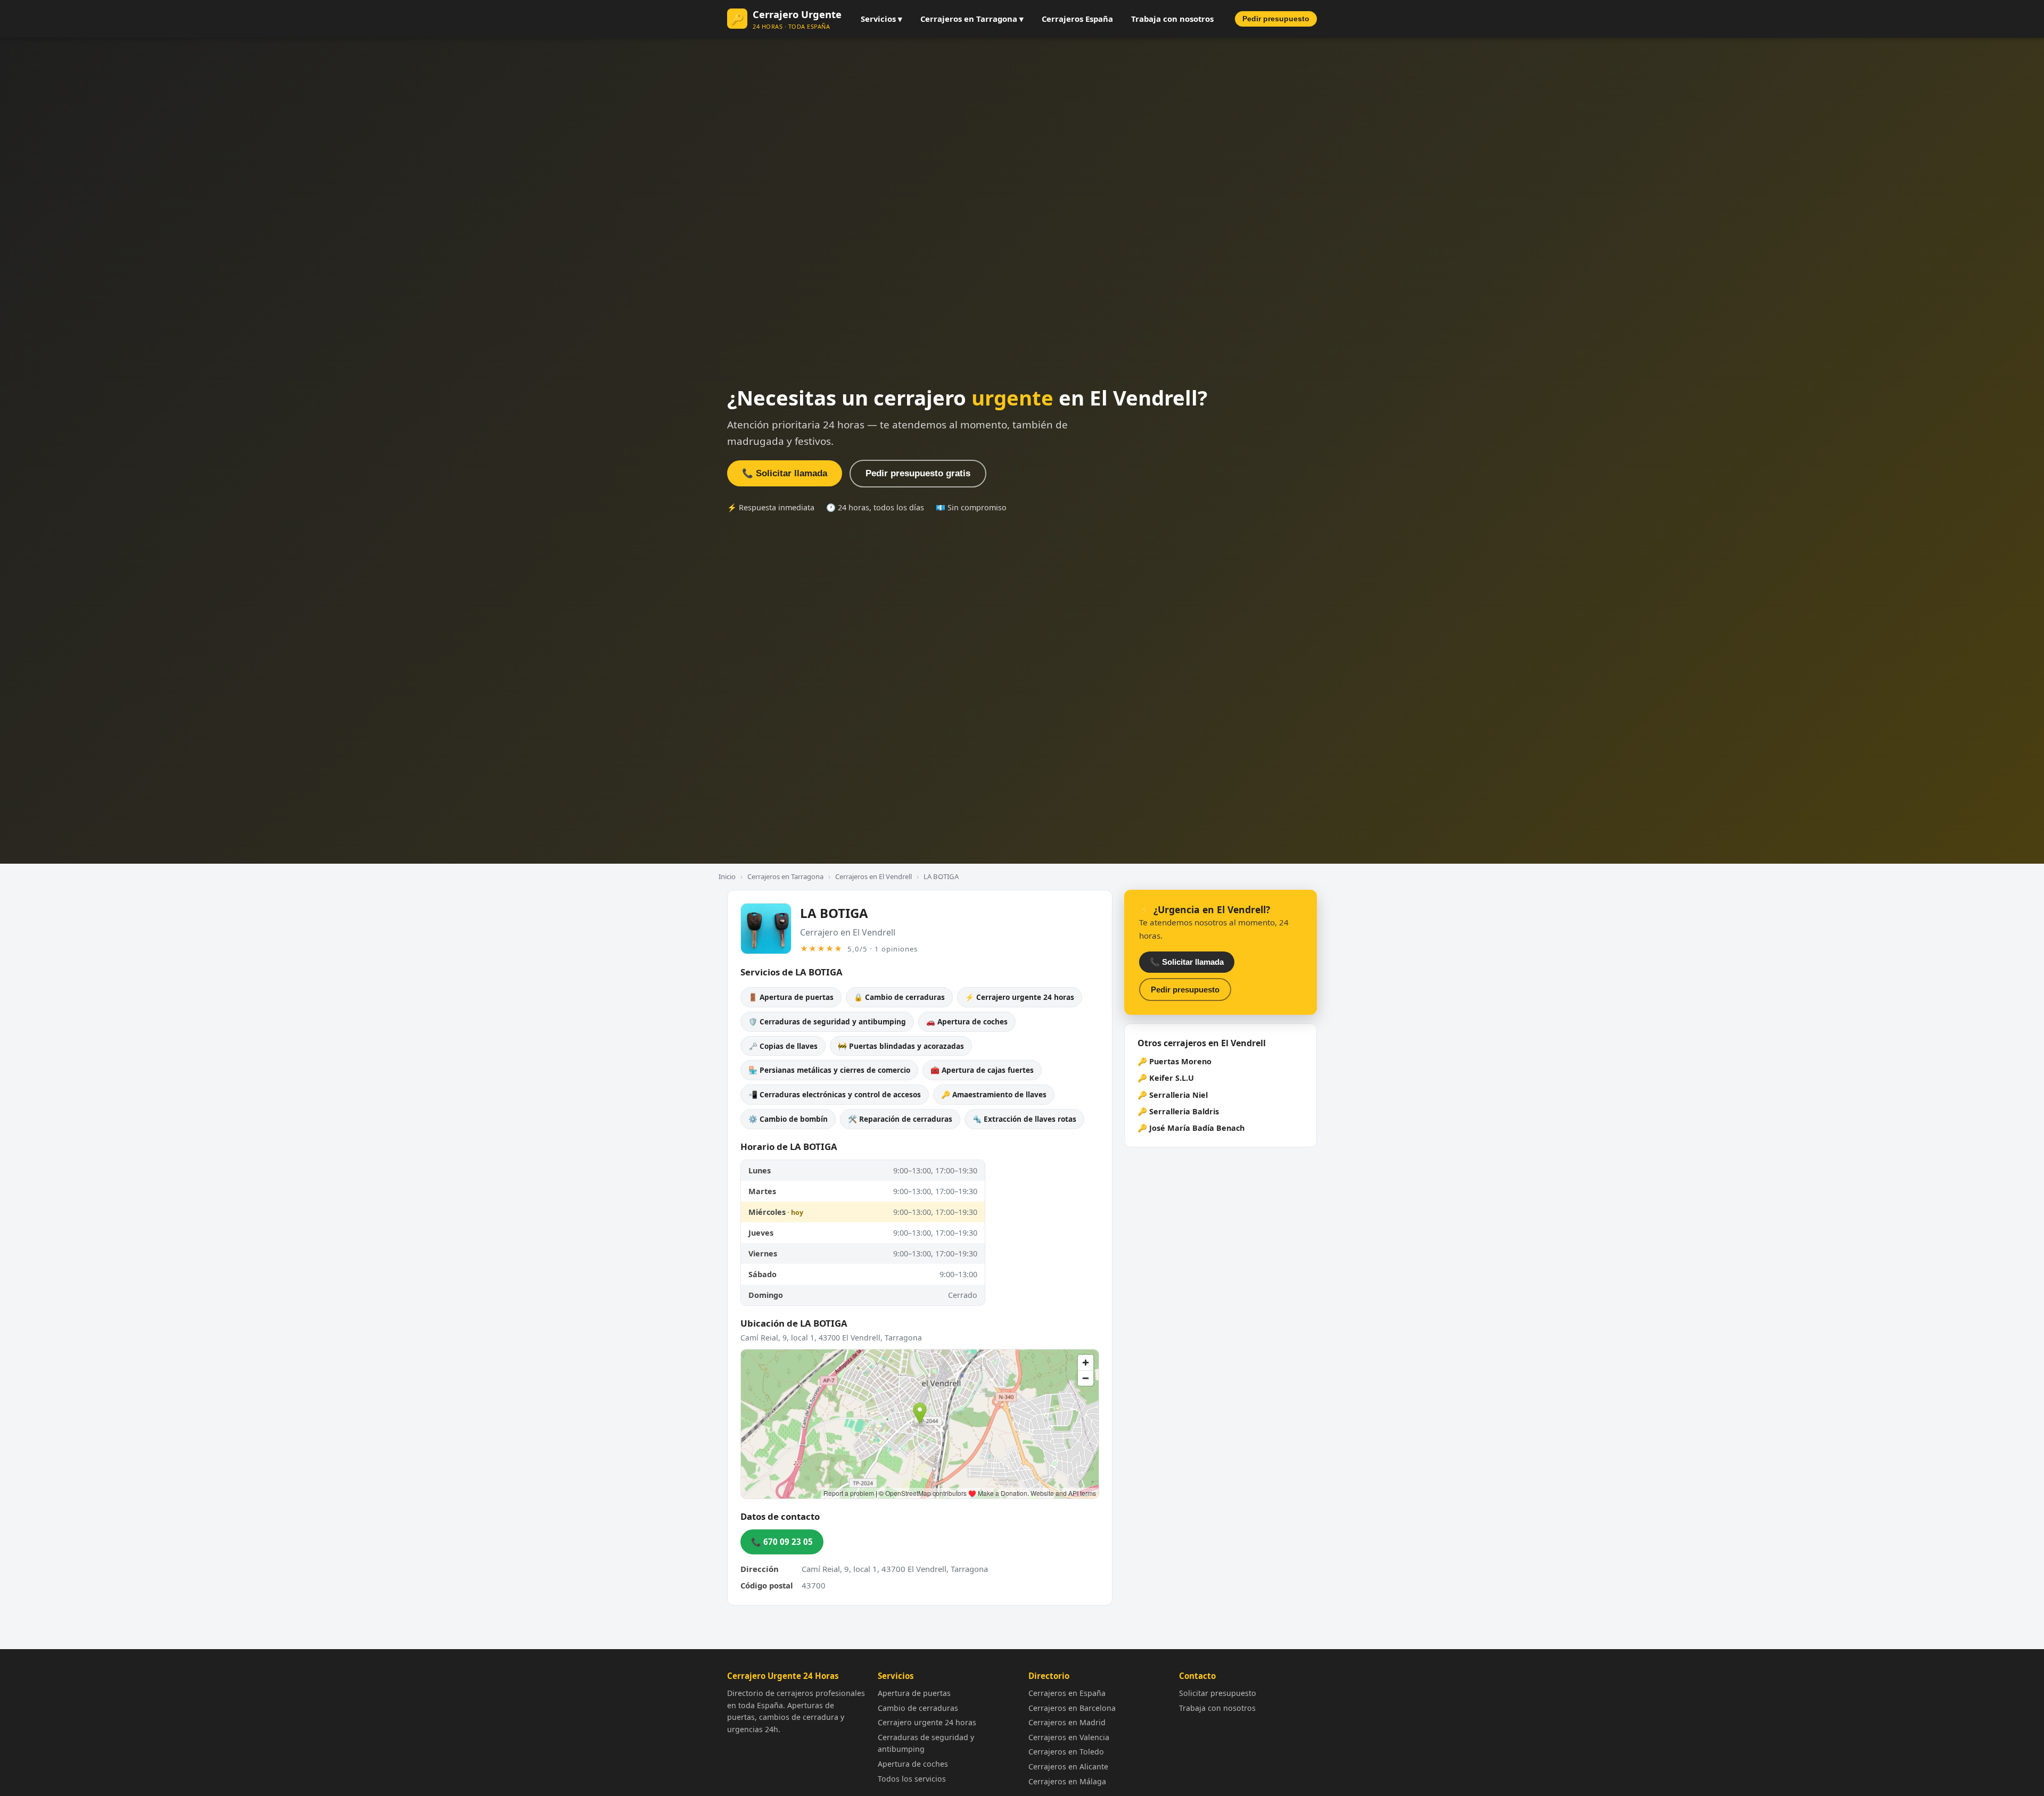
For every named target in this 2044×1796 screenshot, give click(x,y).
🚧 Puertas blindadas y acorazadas (901, 1046)
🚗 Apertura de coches (967, 1021)
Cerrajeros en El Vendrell (873, 876)
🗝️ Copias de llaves (783, 1046)
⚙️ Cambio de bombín (788, 1119)
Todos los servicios (912, 1779)
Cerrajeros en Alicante (1068, 1766)
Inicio (727, 876)
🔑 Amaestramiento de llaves (994, 1094)
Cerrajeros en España (1067, 1693)
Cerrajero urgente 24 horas (927, 1722)
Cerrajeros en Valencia (1069, 1737)
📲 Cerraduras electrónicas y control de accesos (835, 1094)
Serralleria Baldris (1184, 1111)
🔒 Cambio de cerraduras (899, 997)
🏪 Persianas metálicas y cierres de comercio (829, 1070)
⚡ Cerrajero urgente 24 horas (1020, 997)
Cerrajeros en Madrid (1067, 1722)
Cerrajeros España (1077, 19)
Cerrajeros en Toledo (1066, 1752)
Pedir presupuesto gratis (918, 473)
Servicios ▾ (881, 19)
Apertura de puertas (914, 1693)
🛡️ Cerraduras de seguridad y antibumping (827, 1021)
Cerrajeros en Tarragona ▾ (972, 19)
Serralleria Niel (1178, 1095)
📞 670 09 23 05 (782, 1542)
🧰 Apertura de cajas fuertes (982, 1070)
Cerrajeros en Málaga (1067, 1781)
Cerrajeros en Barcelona (1072, 1708)
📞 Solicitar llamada (785, 473)
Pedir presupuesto (1276, 19)
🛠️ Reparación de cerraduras (900, 1119)
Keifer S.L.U (1172, 1078)
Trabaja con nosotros (1172, 19)
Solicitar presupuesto (1218, 1693)
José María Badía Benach (1197, 1128)
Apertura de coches (913, 1764)
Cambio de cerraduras (918, 1708)
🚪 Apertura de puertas (791, 997)
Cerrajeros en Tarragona (785, 876)
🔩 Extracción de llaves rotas (1024, 1119)
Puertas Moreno (1180, 1061)
